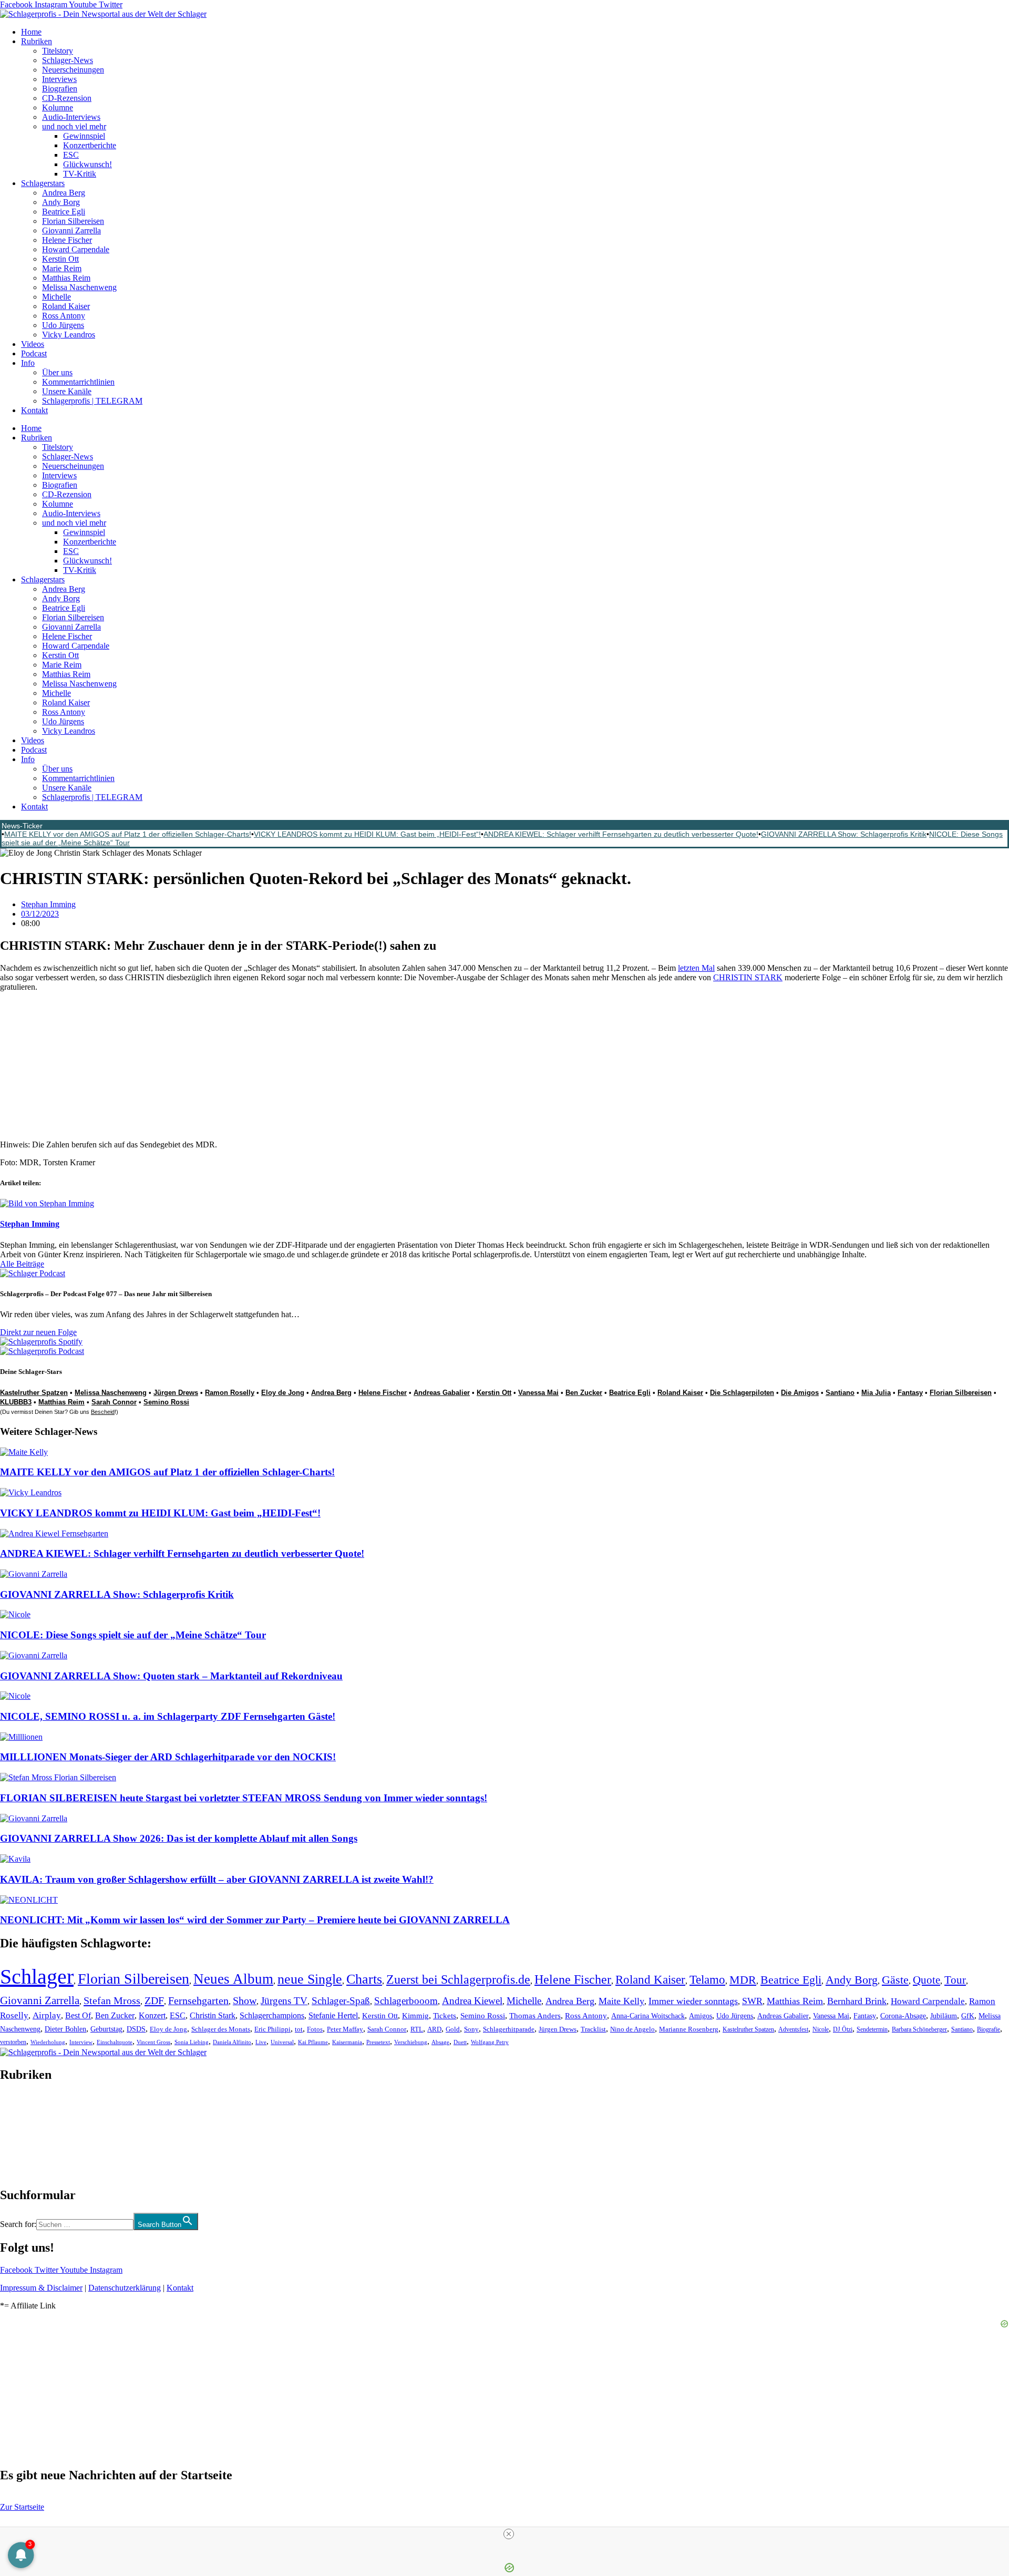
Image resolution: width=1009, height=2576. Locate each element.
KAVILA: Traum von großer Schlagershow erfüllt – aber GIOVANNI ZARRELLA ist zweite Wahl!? (217, 1879)
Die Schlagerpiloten (742, 1393)
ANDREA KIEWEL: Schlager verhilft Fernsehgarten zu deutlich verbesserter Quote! (621, 834)
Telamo (707, 1980)
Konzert (152, 2016)
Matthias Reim (66, 278)
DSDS (136, 2029)
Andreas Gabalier (442, 1393)
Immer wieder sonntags (693, 2001)
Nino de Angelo (632, 2029)
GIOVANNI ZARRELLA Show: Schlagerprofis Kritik (844, 834)
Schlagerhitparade (509, 2029)
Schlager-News (68, 60)
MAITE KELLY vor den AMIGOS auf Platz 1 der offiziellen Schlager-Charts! (128, 834)
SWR (752, 2001)
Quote (926, 1980)
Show (245, 2001)
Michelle (56, 297)
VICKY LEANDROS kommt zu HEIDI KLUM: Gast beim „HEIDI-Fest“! (367, 834)
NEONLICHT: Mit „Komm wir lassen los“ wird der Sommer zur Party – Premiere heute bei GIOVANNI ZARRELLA (255, 1920)
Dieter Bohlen (65, 2029)
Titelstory (58, 51)
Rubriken (37, 41)
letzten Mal (696, 968)
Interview (81, 2042)
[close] (509, 2534)
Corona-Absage (903, 2016)
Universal (282, 2042)
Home (31, 32)
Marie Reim (62, 268)
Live (261, 2042)
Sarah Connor (114, 1402)
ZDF (154, 2000)
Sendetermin (872, 2029)
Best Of (78, 2015)
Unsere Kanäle (67, 391)
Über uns (57, 372)
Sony (471, 2029)
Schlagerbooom (406, 2001)
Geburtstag (106, 2029)
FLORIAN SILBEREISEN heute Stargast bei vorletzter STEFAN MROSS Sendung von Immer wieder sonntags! (244, 1798)
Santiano (840, 1393)
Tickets (445, 2015)
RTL (417, 2029)
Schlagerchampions (272, 2015)
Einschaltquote (115, 2042)
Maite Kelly (621, 2001)
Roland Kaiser (66, 306)
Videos (33, 344)
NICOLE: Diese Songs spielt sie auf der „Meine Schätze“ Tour (133, 1635)
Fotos (315, 2029)
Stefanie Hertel (333, 2015)
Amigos (701, 2016)
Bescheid (103, 1412)
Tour (955, 1980)
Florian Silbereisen (73, 221)
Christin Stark (213, 2015)
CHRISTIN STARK (748, 977)
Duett (460, 2042)
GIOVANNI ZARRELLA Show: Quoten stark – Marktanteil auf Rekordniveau (171, 1676)
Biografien (60, 89)
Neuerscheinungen (73, 70)
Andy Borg (61, 202)
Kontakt (34, 410)
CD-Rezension (67, 98)
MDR (743, 1980)
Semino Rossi (166, 1402)
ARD (434, 2029)
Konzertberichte (90, 145)
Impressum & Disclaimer (41, 2288)
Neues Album (233, 1979)
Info (28, 363)
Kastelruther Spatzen (748, 2029)
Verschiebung (411, 2042)
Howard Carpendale (76, 249)
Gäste (895, 1980)
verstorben (13, 2042)
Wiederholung (48, 2042)
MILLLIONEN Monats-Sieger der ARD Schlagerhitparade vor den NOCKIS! (168, 1757)
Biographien (20, 2135)
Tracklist (593, 2029)
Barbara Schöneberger (919, 2030)
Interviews (59, 79)
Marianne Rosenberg (689, 2029)
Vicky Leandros (69, 335)
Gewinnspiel (84, 136)
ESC (71, 155)
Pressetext (378, 2042)
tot (299, 2029)
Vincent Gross (153, 2042)
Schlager (37, 1977)
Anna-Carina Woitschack (648, 2016)
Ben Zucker (584, 1393)
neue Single (310, 1979)
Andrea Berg (64, 193)
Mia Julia (876, 1393)
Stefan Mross (112, 2000)
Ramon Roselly (230, 1393)
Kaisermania (347, 2042)
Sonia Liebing (192, 2042)
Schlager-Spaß (341, 2001)
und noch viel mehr (74, 126)
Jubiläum (944, 2016)
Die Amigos (800, 1393)
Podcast (34, 353)
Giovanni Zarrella (71, 230)
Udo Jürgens (63, 325)
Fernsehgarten (198, 2000)
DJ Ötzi (843, 2029)
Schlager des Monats (221, 2029)
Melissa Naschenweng (79, 287)
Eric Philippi (272, 2029)
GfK (968, 2016)
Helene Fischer (67, 240)
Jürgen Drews (176, 1393)
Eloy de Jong (283, 1393)
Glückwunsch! (87, 164)
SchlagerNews (24, 2106)
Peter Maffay (345, 2029)
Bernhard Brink (857, 2001)
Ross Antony (64, 316)
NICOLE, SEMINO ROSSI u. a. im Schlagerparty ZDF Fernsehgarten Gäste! (168, 1716)
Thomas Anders (535, 2016)
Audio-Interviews (71, 117)
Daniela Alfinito (232, 2042)
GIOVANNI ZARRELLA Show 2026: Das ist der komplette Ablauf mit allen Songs (179, 1838)
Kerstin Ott (60, 259)
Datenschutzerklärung (125, 2288)
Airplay (47, 2015)
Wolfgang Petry (490, 2042)
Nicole (821, 2029)
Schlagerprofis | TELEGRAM (92, 401)
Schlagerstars (43, 183)
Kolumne (58, 107)
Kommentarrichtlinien (78, 382)
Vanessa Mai (538, 1393)
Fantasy (910, 1393)
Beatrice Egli (64, 212)
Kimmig (415, 2015)
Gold (453, 2029)
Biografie (989, 2030)
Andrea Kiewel (472, 2001)
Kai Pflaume (313, 2042)
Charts (364, 1979)
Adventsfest (793, 2029)
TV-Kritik (80, 174)
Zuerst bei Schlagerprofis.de (458, 1979)
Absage (440, 2042)
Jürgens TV (284, 2001)
